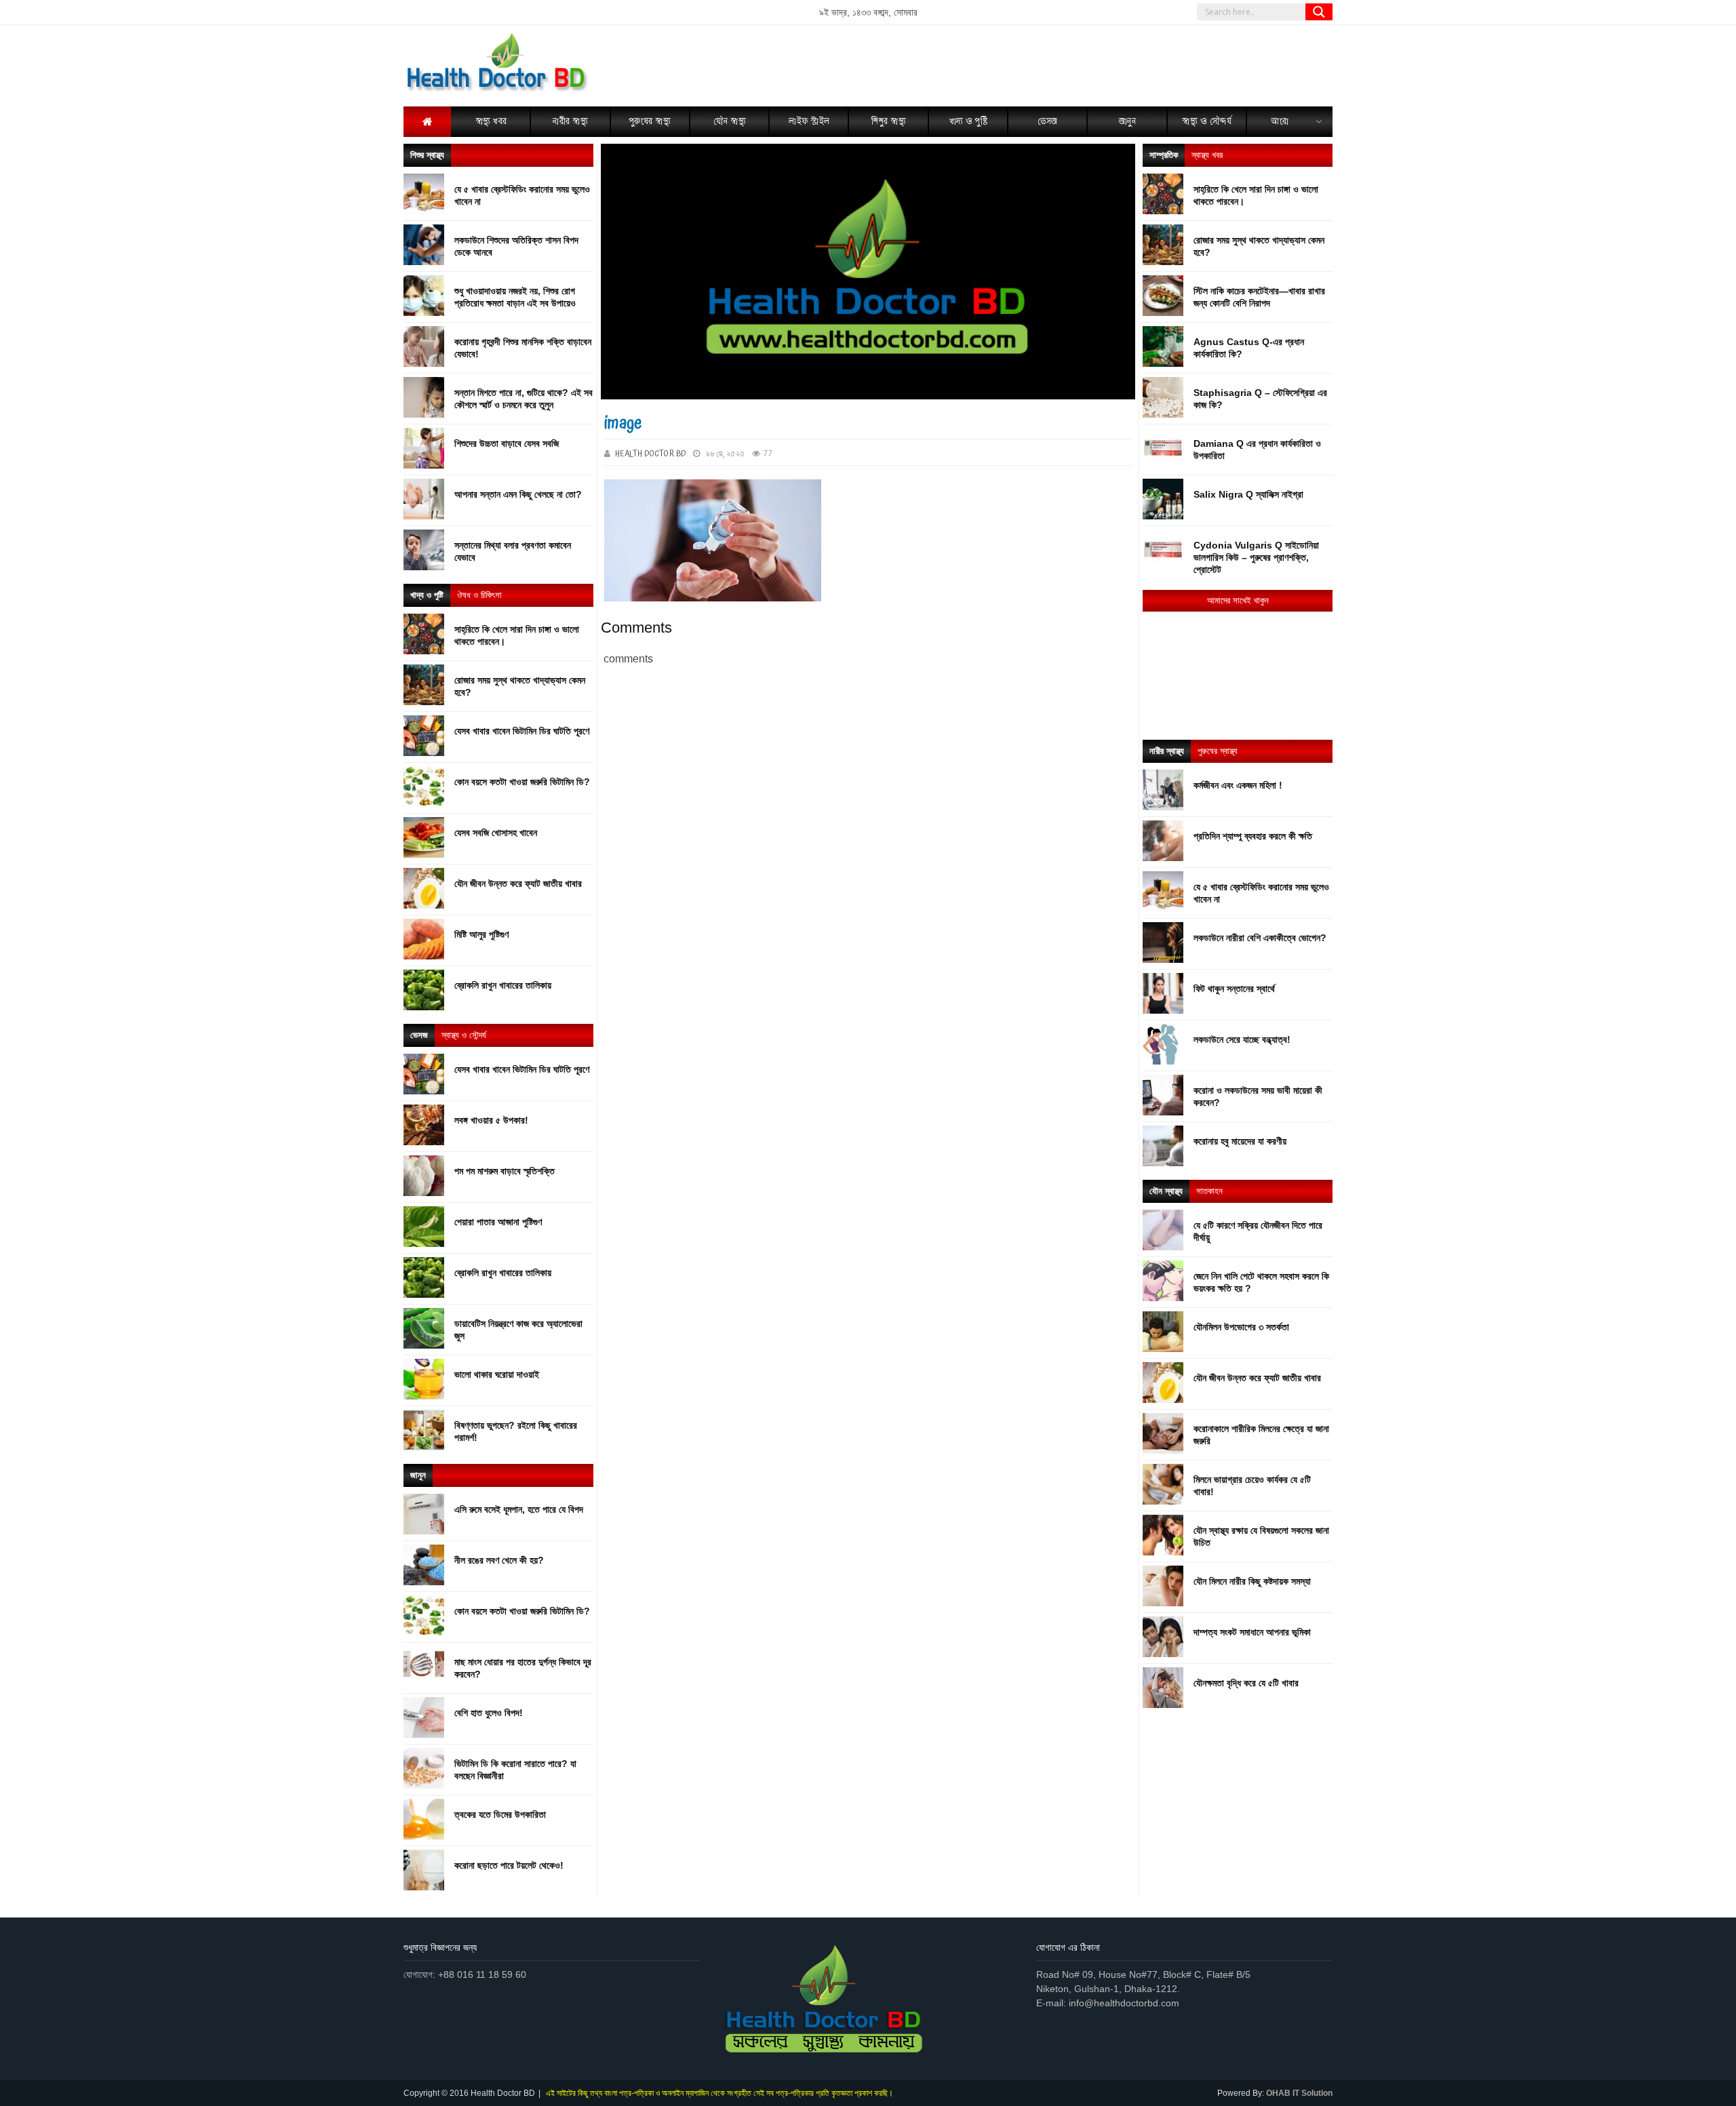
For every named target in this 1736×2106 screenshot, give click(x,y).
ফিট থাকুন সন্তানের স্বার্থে (1234, 989)
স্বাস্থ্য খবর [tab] (1207, 155)
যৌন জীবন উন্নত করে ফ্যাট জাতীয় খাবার (518, 883)
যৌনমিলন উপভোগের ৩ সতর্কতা (1241, 1327)
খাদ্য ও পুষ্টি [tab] (427, 595)
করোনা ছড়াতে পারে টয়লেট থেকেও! (509, 1865)
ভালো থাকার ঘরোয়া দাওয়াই (497, 1374)
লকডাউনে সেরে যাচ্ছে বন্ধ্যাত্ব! (1242, 1039)
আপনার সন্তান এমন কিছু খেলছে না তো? (518, 494)
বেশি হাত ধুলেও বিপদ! (489, 1713)
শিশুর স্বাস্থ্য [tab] (427, 155)
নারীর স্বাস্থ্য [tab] (1167, 751)
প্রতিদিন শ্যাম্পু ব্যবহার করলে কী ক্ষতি (1253, 836)
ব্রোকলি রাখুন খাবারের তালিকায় (503, 985)
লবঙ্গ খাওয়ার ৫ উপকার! (491, 1120)
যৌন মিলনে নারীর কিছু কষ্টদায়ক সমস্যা (1252, 1581)
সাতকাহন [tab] (1209, 1191)
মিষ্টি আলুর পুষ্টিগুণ (481, 934)
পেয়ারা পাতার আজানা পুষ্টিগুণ (498, 1222)
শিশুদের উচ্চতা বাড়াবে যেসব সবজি (507, 443)
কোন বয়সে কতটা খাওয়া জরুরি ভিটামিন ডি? (522, 782)
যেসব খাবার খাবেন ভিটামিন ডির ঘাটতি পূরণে (522, 731)
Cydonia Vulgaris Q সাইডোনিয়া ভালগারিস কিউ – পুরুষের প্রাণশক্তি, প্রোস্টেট (1256, 557)
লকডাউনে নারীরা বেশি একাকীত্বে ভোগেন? (1260, 938)
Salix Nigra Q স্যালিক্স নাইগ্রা (1248, 494)
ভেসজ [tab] (419, 1035)
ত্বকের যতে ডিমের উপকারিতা (500, 1814)
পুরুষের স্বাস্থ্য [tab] (1218, 751)
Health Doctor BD (651, 454)
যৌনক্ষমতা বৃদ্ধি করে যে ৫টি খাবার (1246, 1683)
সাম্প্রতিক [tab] (1164, 155)
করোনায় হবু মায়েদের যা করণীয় (1240, 1141)
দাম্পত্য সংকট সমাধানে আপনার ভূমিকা (1252, 1632)
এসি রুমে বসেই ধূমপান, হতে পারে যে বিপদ (519, 1509)
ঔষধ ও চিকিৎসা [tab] (479, 595)
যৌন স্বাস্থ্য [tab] (1166, 1191)
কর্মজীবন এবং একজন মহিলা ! (1238, 785)
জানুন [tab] (418, 1475)
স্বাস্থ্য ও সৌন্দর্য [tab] (464, 1035)
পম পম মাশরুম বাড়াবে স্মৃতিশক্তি (505, 1171)
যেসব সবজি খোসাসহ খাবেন (496, 833)
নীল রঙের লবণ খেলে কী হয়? (499, 1560)
